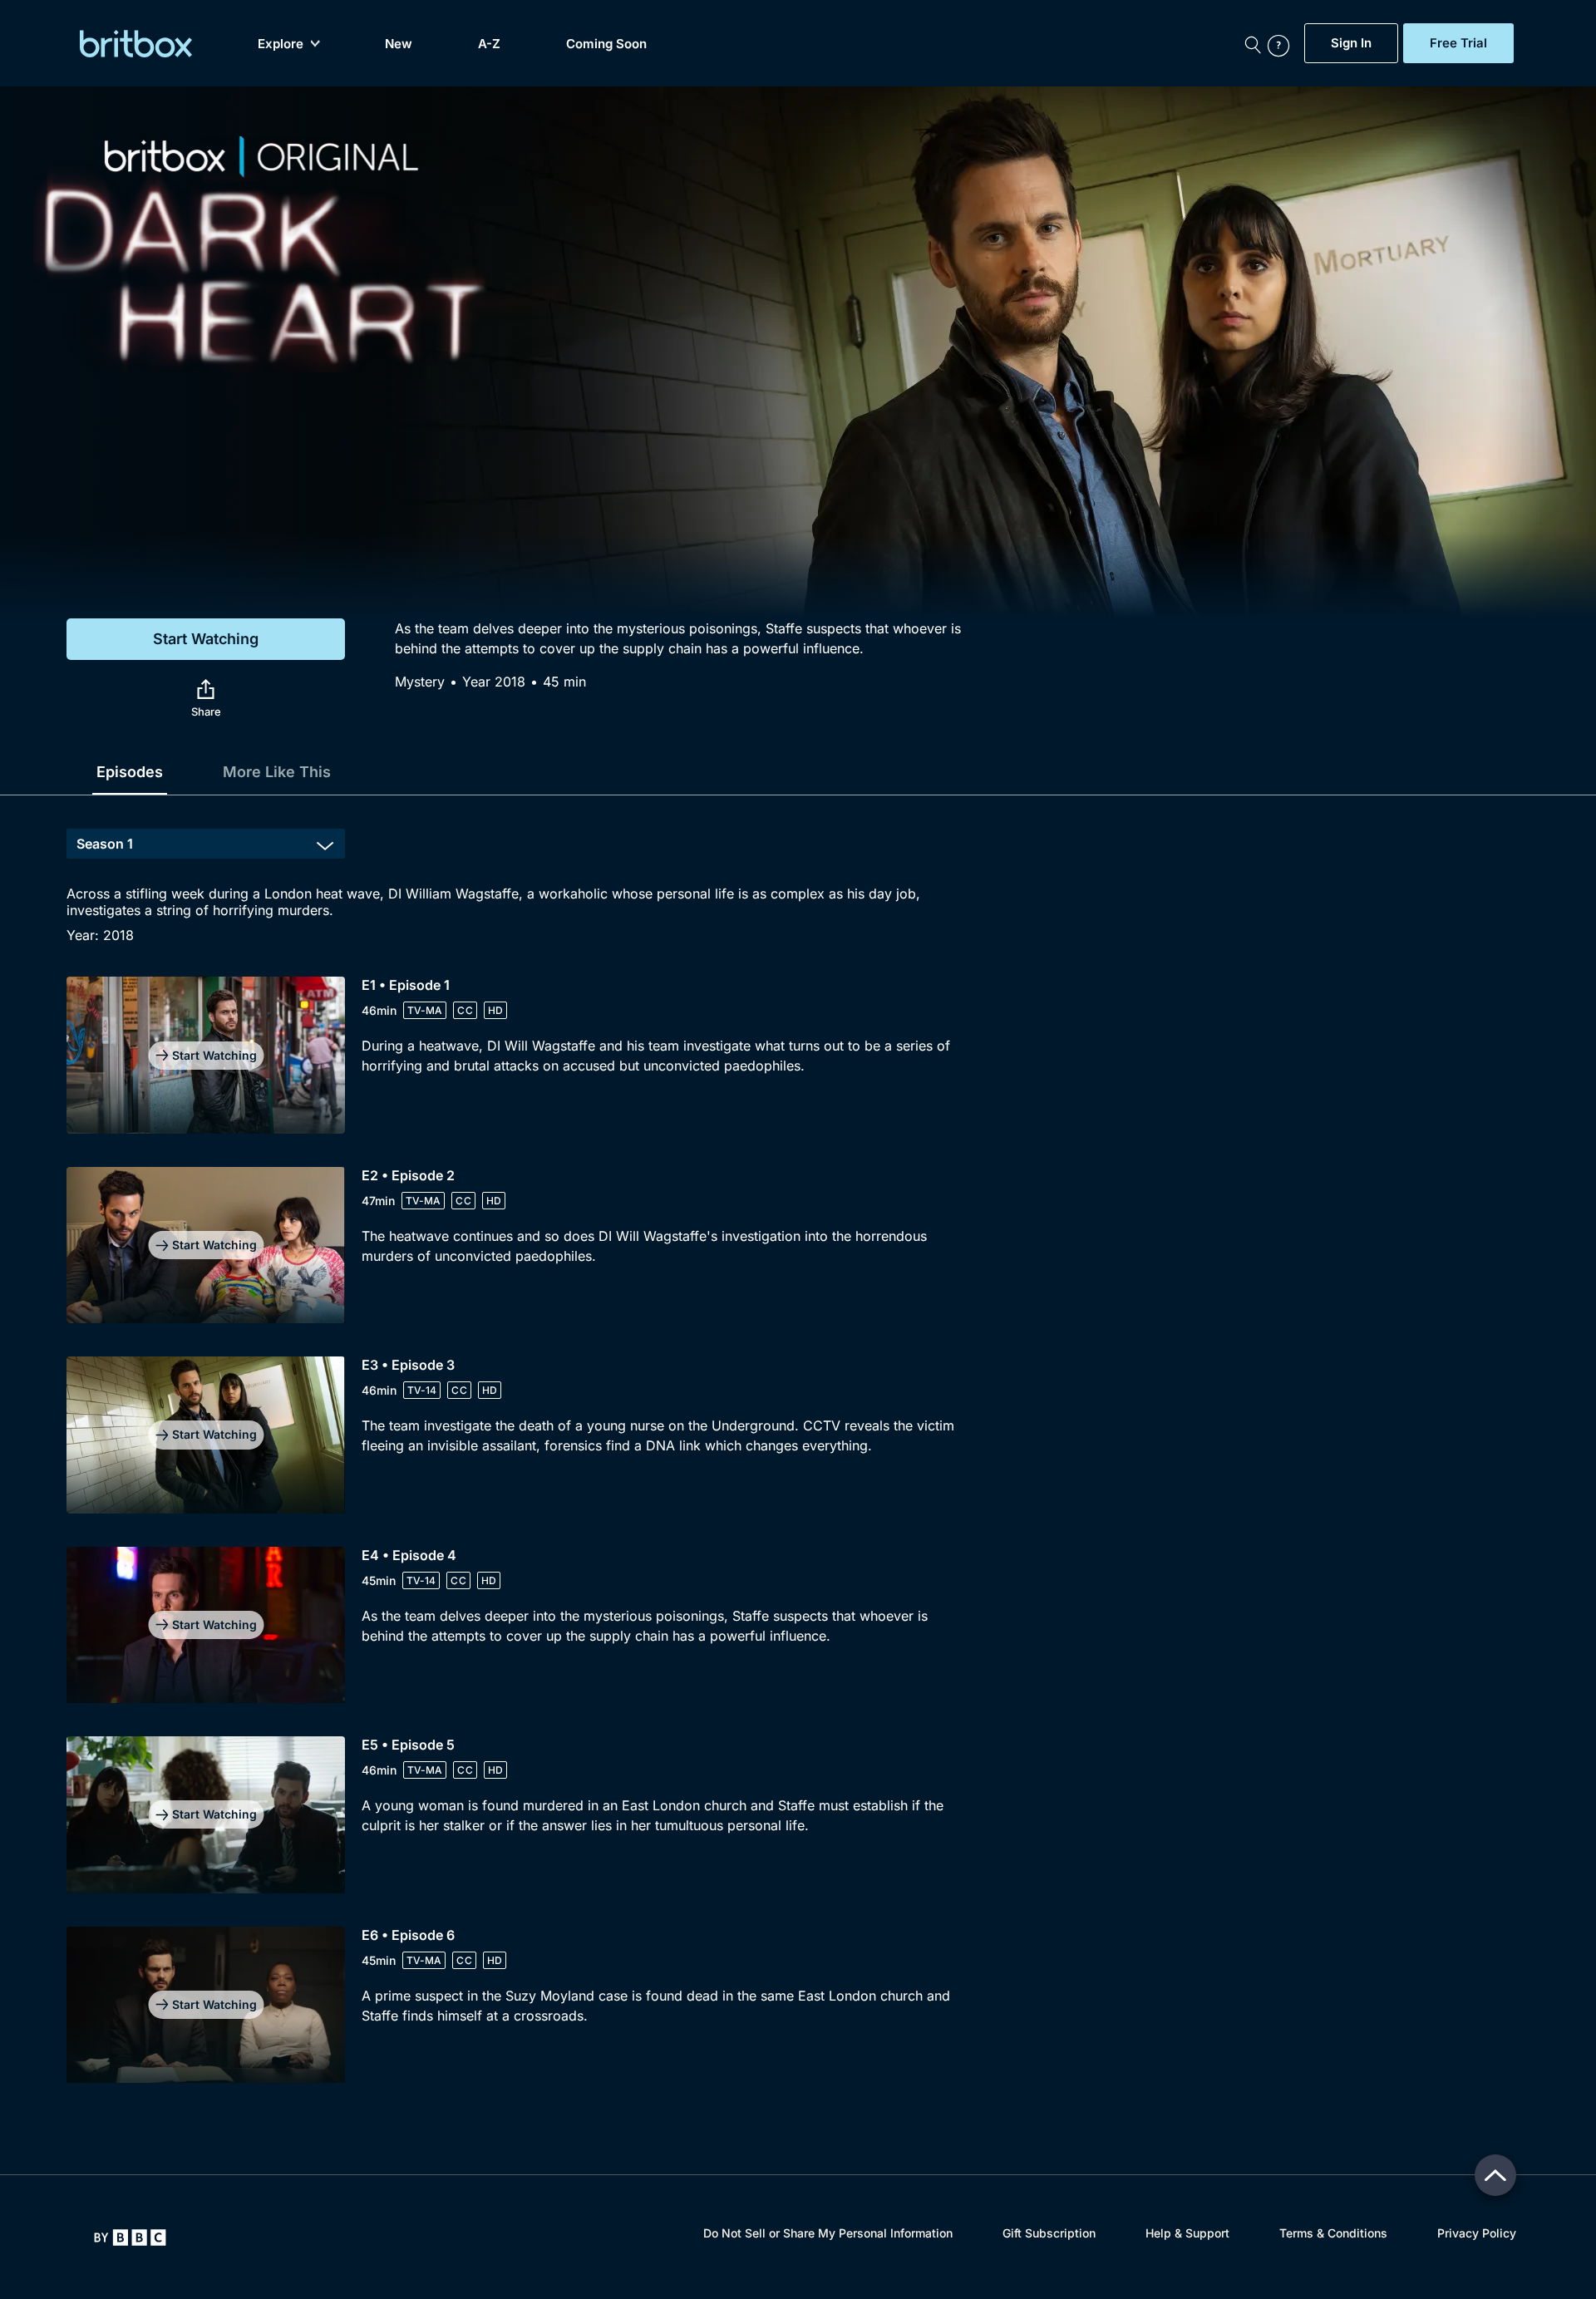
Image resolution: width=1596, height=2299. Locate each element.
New (399, 44)
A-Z (489, 44)
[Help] (1282, 43)
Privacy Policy (1477, 2233)
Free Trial (1458, 43)
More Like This (277, 772)
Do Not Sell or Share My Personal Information (828, 2233)
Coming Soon (606, 44)
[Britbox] (136, 44)
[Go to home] (130, 2237)
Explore (281, 44)
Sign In (1351, 43)
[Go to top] (1495, 2175)
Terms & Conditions (1333, 2233)
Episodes (130, 772)
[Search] (1253, 43)
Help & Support (1187, 2233)
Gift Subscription (1049, 2233)
